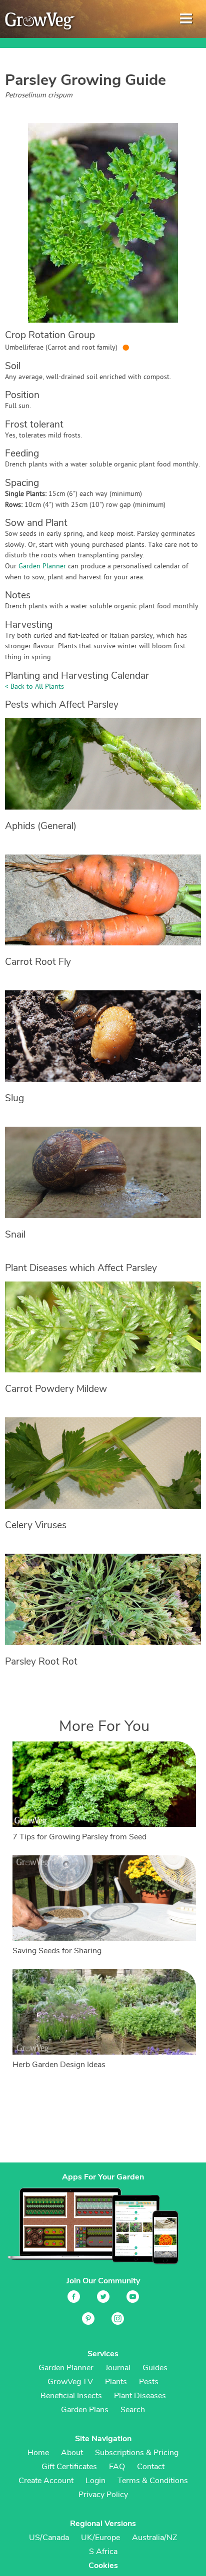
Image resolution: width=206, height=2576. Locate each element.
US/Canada (49, 2538)
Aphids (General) (41, 826)
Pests (149, 2382)
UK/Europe (100, 2538)
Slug (14, 1098)
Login (95, 2481)
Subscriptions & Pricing (137, 2453)
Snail (15, 1235)
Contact (151, 2467)
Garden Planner (42, 567)
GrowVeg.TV (70, 2382)
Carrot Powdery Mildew (56, 1389)
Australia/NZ (154, 2538)
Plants (116, 2382)
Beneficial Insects (71, 2396)
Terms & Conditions (153, 2481)
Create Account (46, 2481)
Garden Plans (85, 2410)
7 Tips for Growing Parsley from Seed (79, 1837)
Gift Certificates (69, 2467)
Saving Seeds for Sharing (57, 1951)
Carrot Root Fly (38, 962)
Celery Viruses (36, 1525)
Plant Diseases (140, 2396)
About (72, 2453)
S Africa (103, 2552)
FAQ (117, 2467)
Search (133, 2410)
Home (38, 2453)
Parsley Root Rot (41, 1662)
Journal (118, 2368)
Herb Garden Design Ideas (59, 2065)
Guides (155, 2368)
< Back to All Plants (34, 687)
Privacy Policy (103, 2495)
